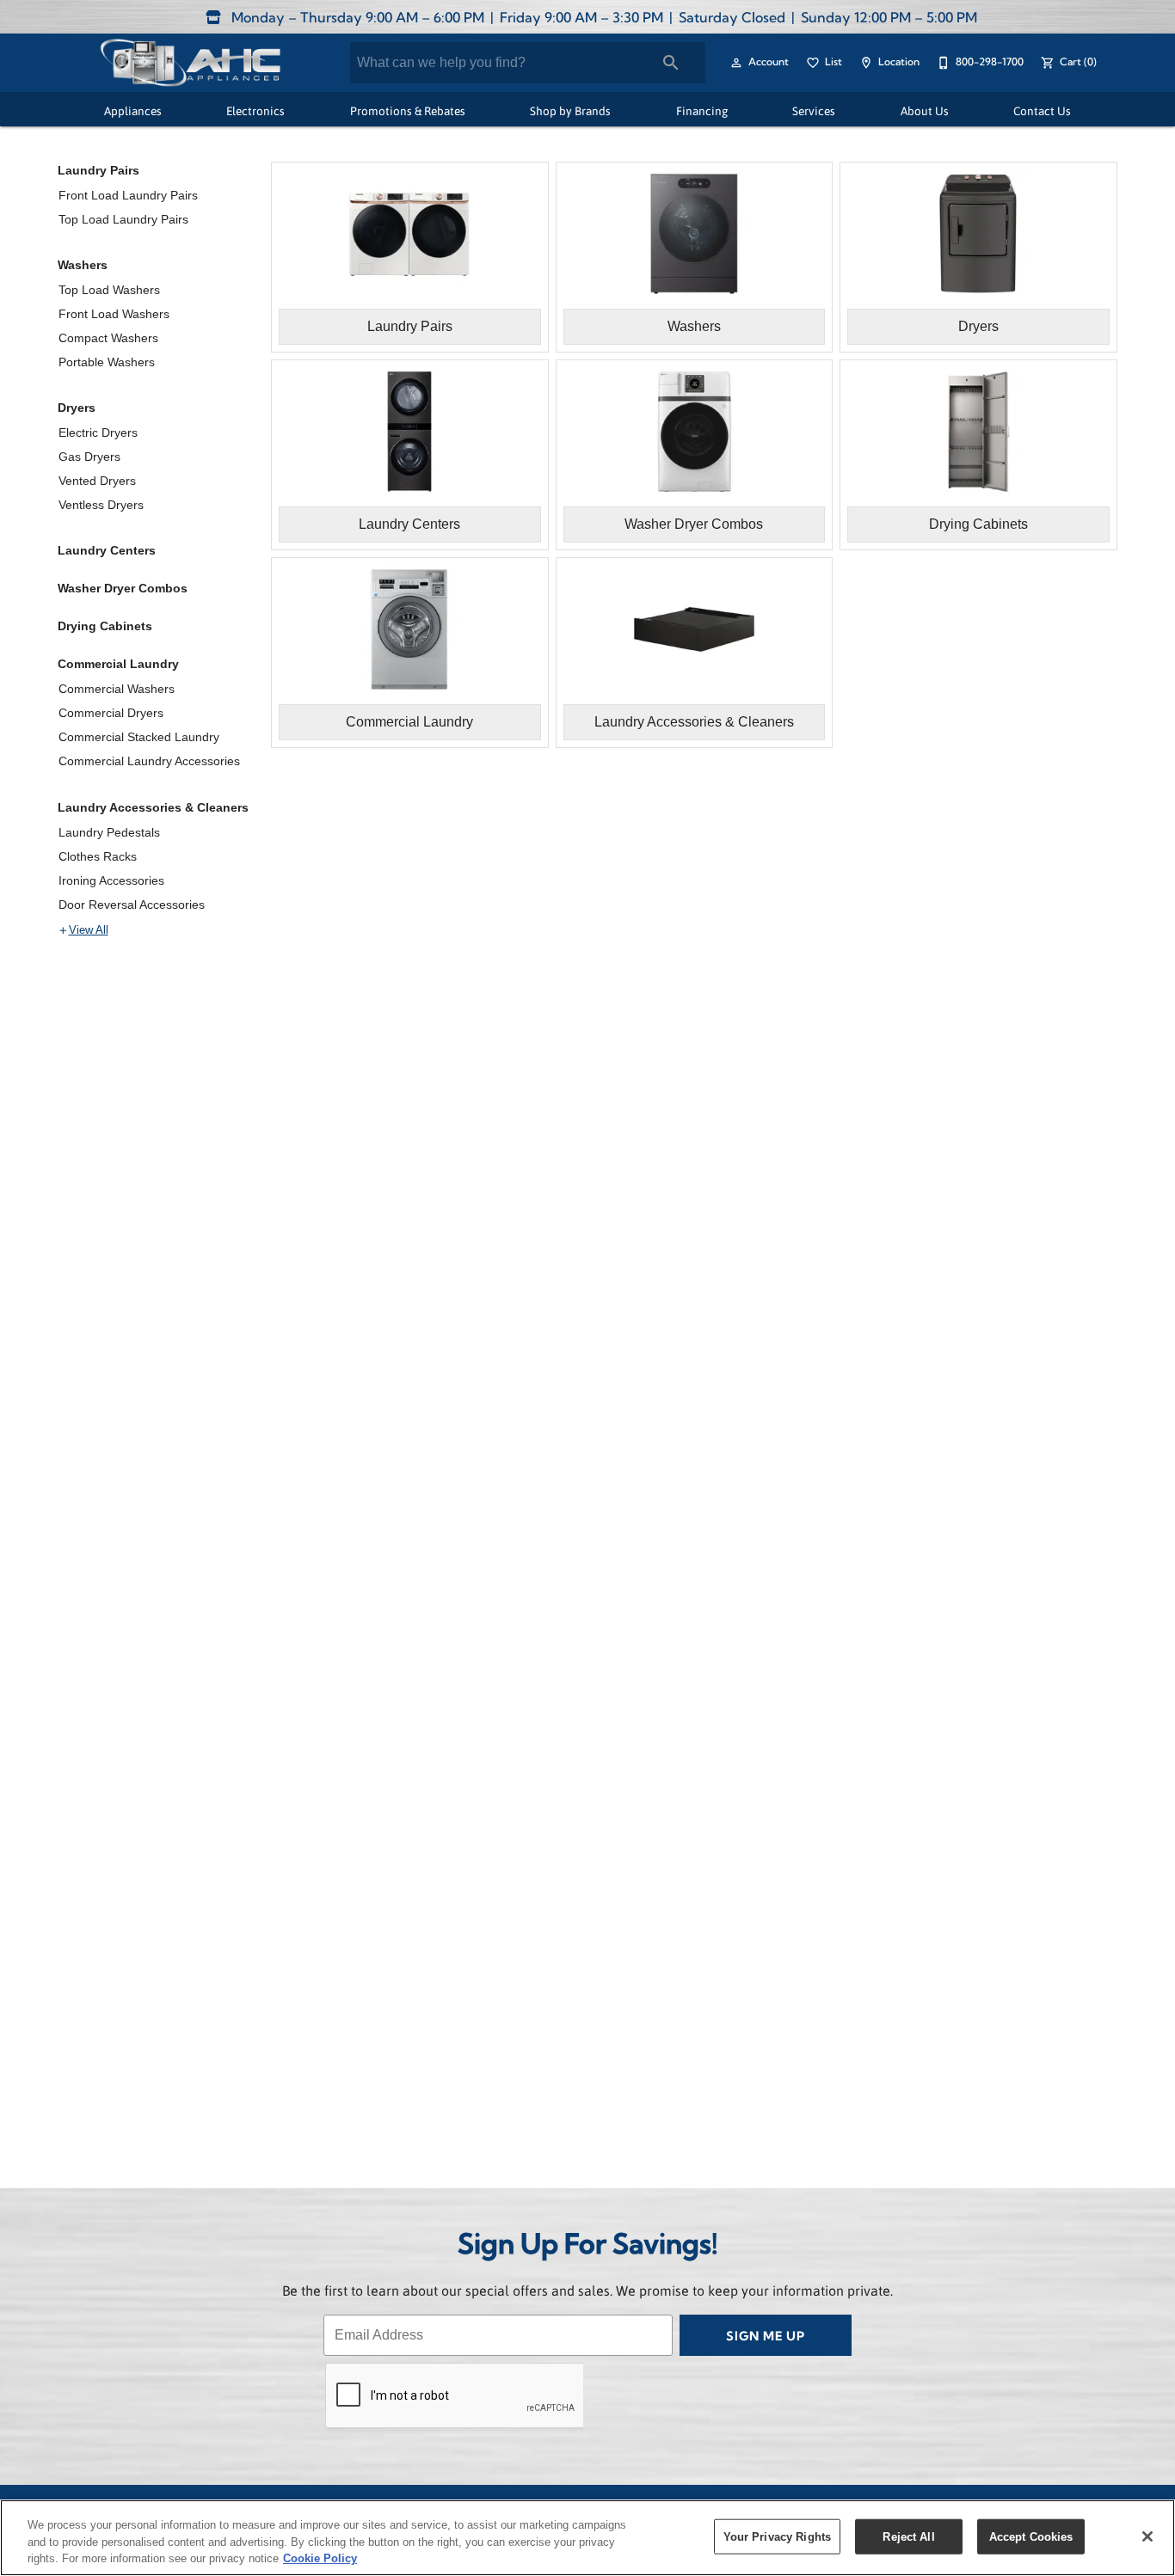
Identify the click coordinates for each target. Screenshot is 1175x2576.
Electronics (255, 110)
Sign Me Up (766, 2337)
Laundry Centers (107, 550)
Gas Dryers (89, 457)
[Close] (1147, 2536)
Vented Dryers (97, 481)
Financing (702, 110)
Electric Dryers (98, 432)
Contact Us (1042, 110)
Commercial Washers (117, 689)
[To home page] (190, 63)
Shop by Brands (570, 110)
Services (814, 110)
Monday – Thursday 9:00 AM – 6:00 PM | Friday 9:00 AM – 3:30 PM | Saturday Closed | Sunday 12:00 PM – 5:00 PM (603, 19)
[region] (587, 2538)
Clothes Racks (98, 856)
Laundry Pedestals (109, 832)
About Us (925, 110)
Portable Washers (107, 362)
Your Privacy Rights (777, 2536)
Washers (83, 265)
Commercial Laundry (118, 664)
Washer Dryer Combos (123, 588)
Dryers (77, 408)
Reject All (908, 2536)
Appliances (133, 110)
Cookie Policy (320, 2558)
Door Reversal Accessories (132, 905)
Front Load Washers (114, 314)
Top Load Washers (109, 290)
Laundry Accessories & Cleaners (153, 807)
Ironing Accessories (111, 880)
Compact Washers (108, 338)
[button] (736, 63)
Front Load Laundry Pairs (128, 195)
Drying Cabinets (105, 626)
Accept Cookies (1031, 2536)
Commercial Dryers (111, 713)
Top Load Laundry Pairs (123, 219)
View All (89, 930)
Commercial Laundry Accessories (149, 761)
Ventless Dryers (101, 505)
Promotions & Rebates (408, 110)
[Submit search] (671, 63)
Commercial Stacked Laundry (139, 737)
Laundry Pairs (98, 170)
